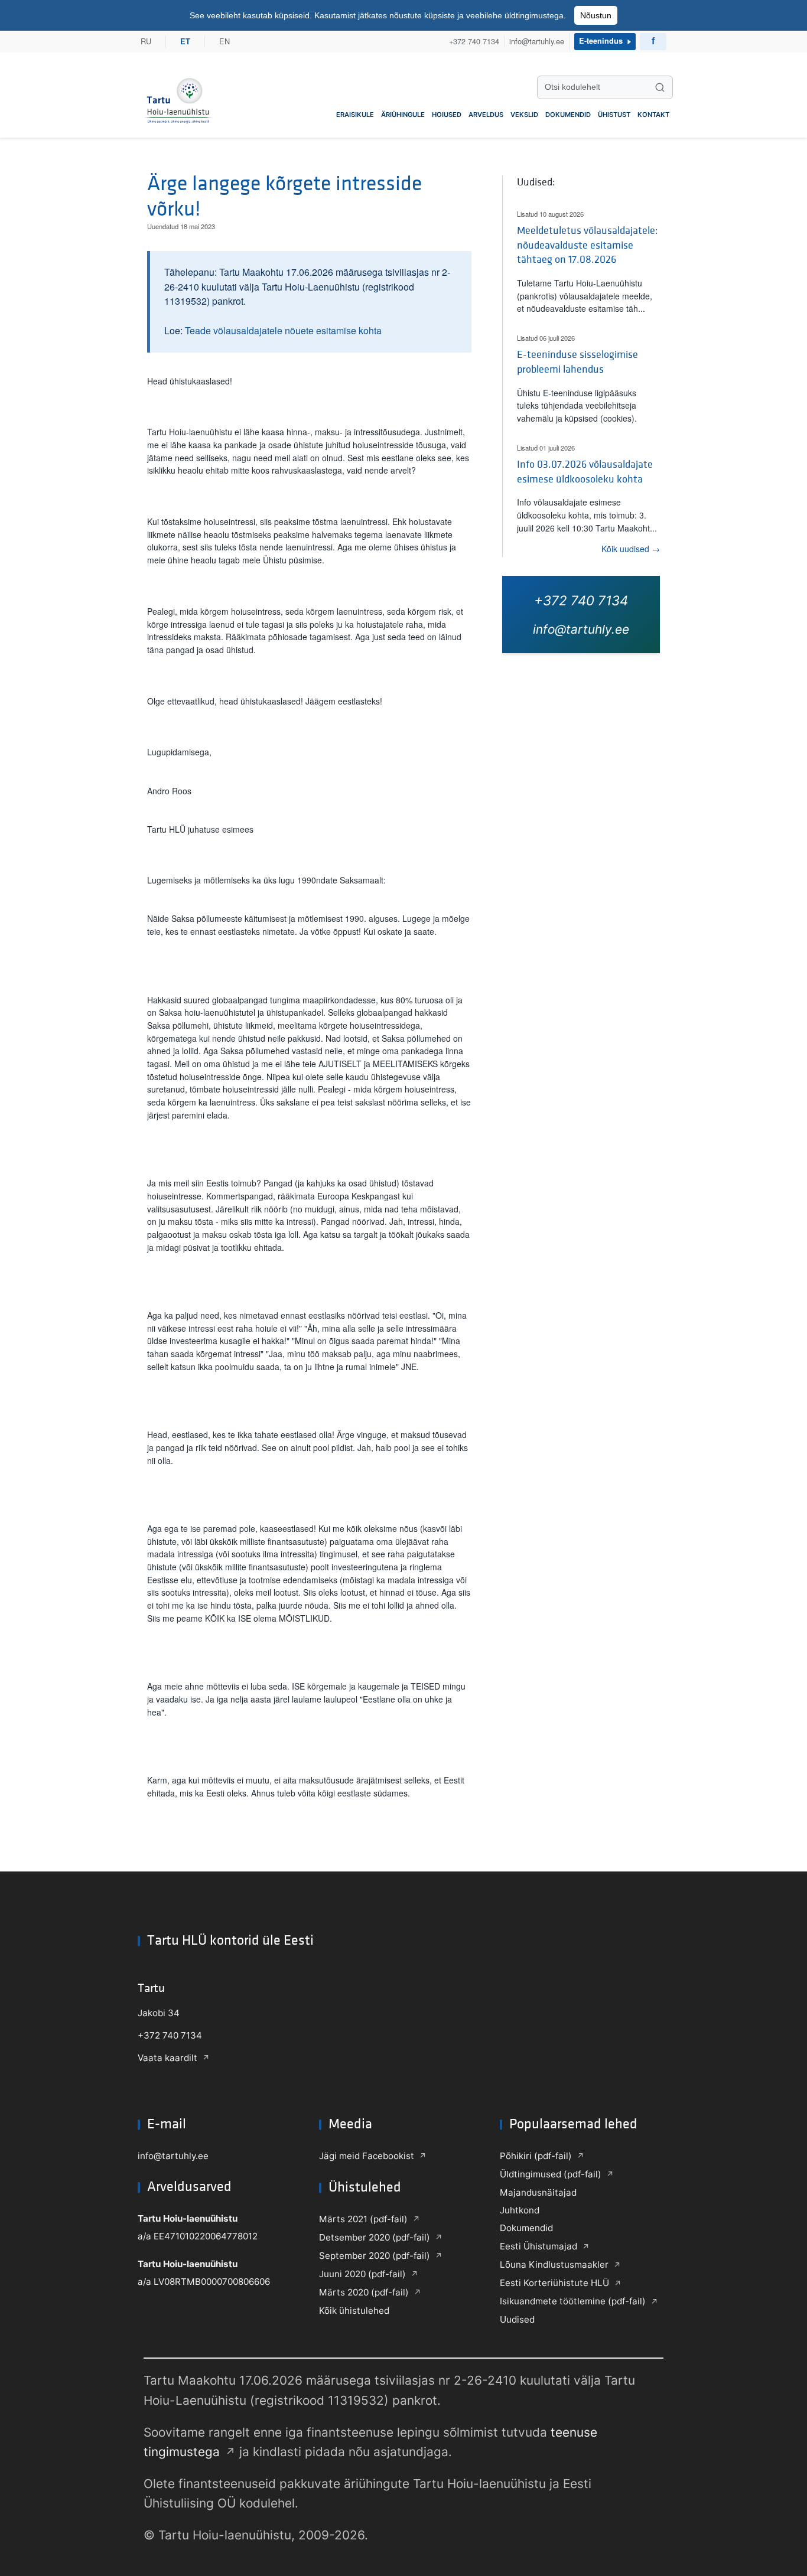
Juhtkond (520, 2210)
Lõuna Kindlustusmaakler (554, 2264)
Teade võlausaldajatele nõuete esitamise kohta (283, 330)
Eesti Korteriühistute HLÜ (554, 2283)
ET (185, 41)
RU (146, 42)
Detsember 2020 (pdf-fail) (375, 2237)
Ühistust (614, 115)
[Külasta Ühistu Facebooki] (653, 42)
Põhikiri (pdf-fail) (536, 2156)
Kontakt (653, 115)
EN (224, 42)
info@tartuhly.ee (537, 42)
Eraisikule (355, 115)
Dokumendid (568, 115)
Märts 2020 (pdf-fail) (364, 2292)
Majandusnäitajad (538, 2192)
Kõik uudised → (631, 549)
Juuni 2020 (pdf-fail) (362, 2274)
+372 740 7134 (474, 42)
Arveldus (486, 115)
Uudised (517, 2319)
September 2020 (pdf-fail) (375, 2256)
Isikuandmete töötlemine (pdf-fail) (573, 2301)
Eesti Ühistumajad (538, 2246)
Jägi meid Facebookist (367, 2156)
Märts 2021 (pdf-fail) (363, 2219)
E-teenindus (601, 41)
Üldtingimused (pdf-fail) (551, 2174)
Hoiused (447, 115)
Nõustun (596, 15)
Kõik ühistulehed (354, 2311)
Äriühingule (403, 115)
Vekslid (524, 115)
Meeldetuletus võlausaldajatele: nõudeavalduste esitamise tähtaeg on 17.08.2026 (588, 245)
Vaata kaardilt (167, 2058)
